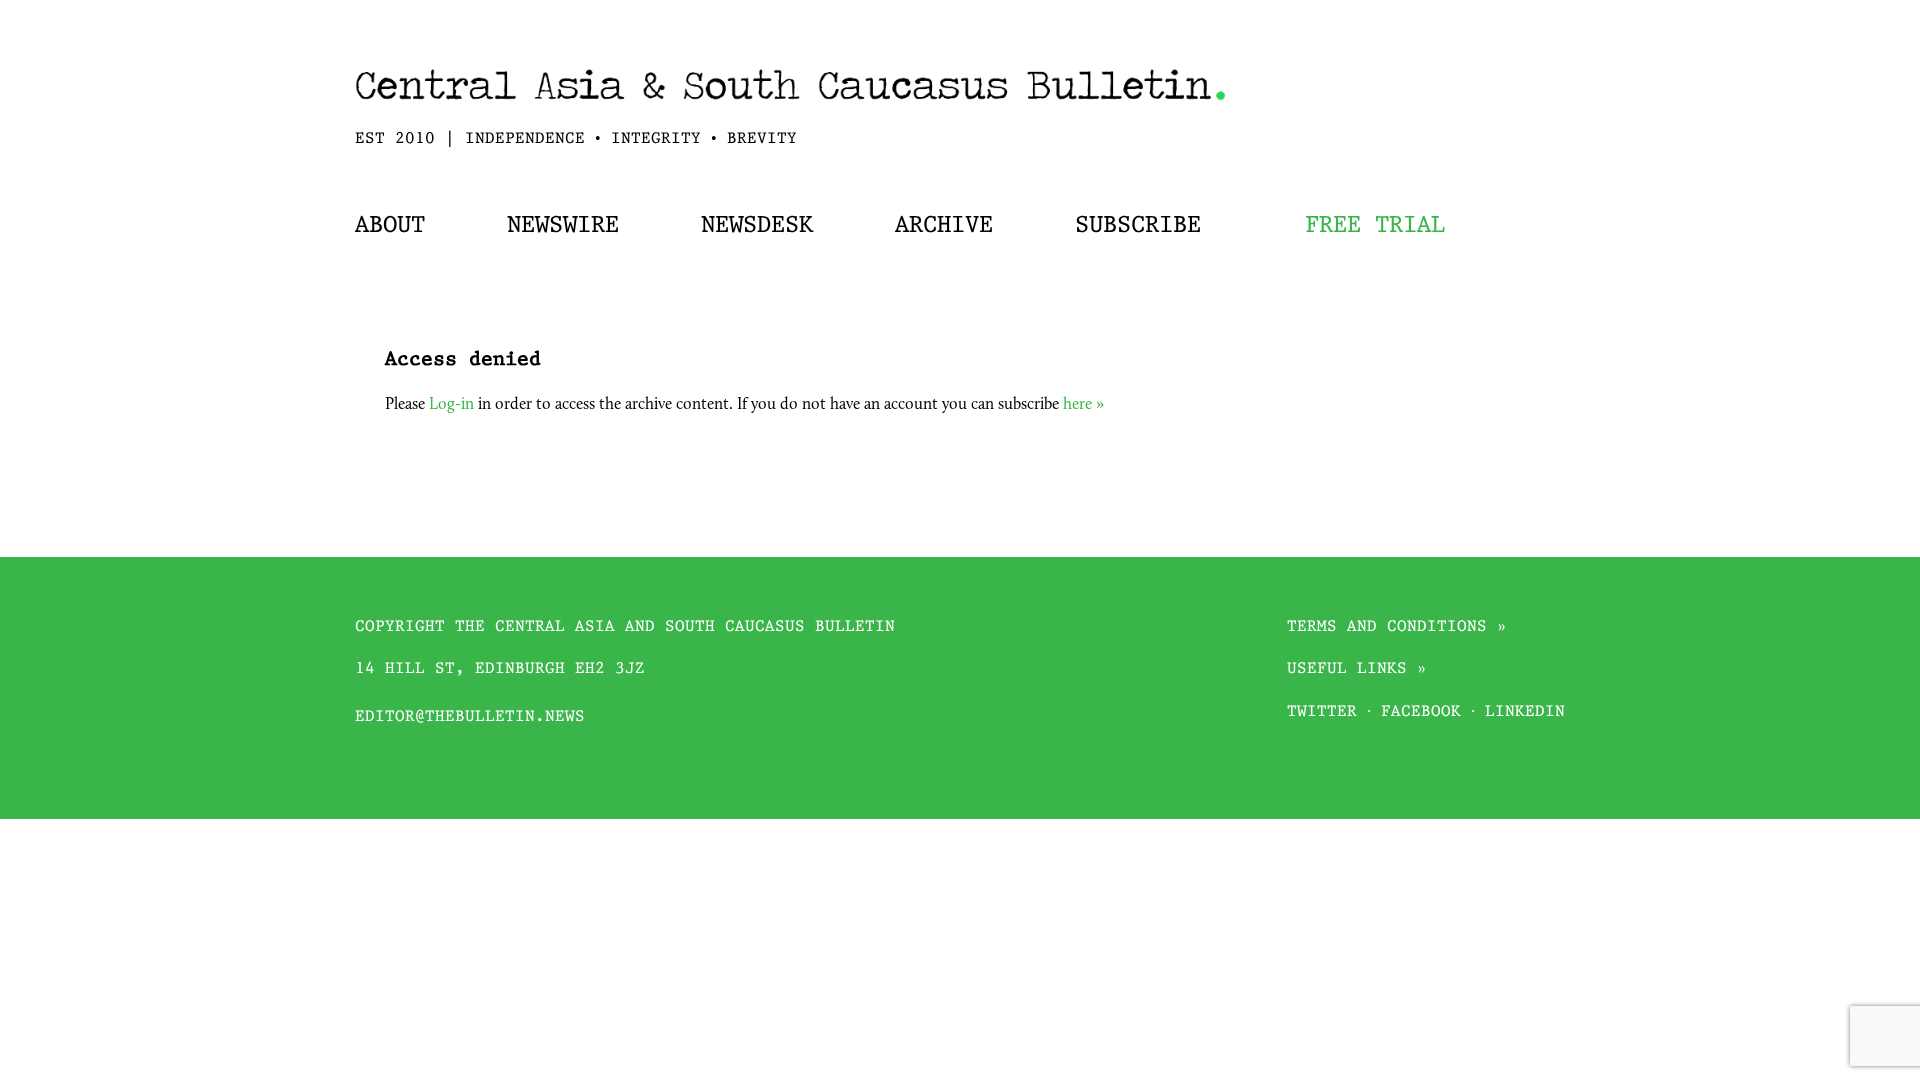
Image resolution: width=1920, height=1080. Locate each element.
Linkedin (1525, 712)
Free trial (1375, 226)
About (390, 226)
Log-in (451, 405)
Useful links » (1357, 669)
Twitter (1322, 712)
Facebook (1421, 712)
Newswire (563, 226)
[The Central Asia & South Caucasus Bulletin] (790, 106)
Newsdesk (757, 226)
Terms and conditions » (1397, 627)
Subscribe (1138, 226)
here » (1083, 405)
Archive (944, 226)
